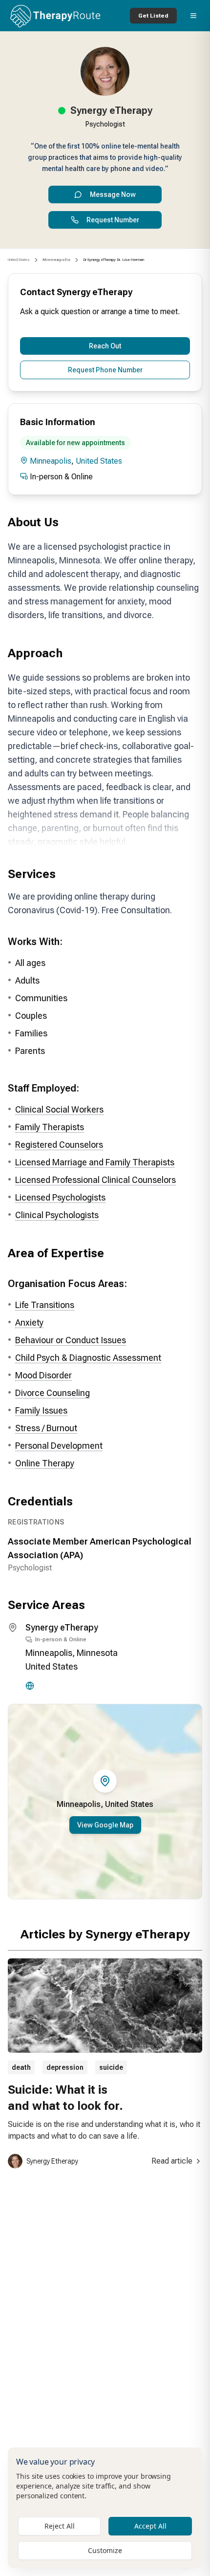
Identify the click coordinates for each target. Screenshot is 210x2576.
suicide (111, 2067)
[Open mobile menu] (193, 16)
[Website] (30, 1686)
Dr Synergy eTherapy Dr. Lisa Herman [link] (114, 260)
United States (19, 260)
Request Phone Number (105, 370)
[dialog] (105, 2508)
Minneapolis (51, 461)
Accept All (150, 2526)
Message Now (113, 194)
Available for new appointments (75, 443)
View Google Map (105, 1825)
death (21, 2067)
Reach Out (105, 346)
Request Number (113, 220)
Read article (172, 2161)
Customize (105, 2550)
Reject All (60, 2526)
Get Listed (153, 16)
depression (65, 2067)
